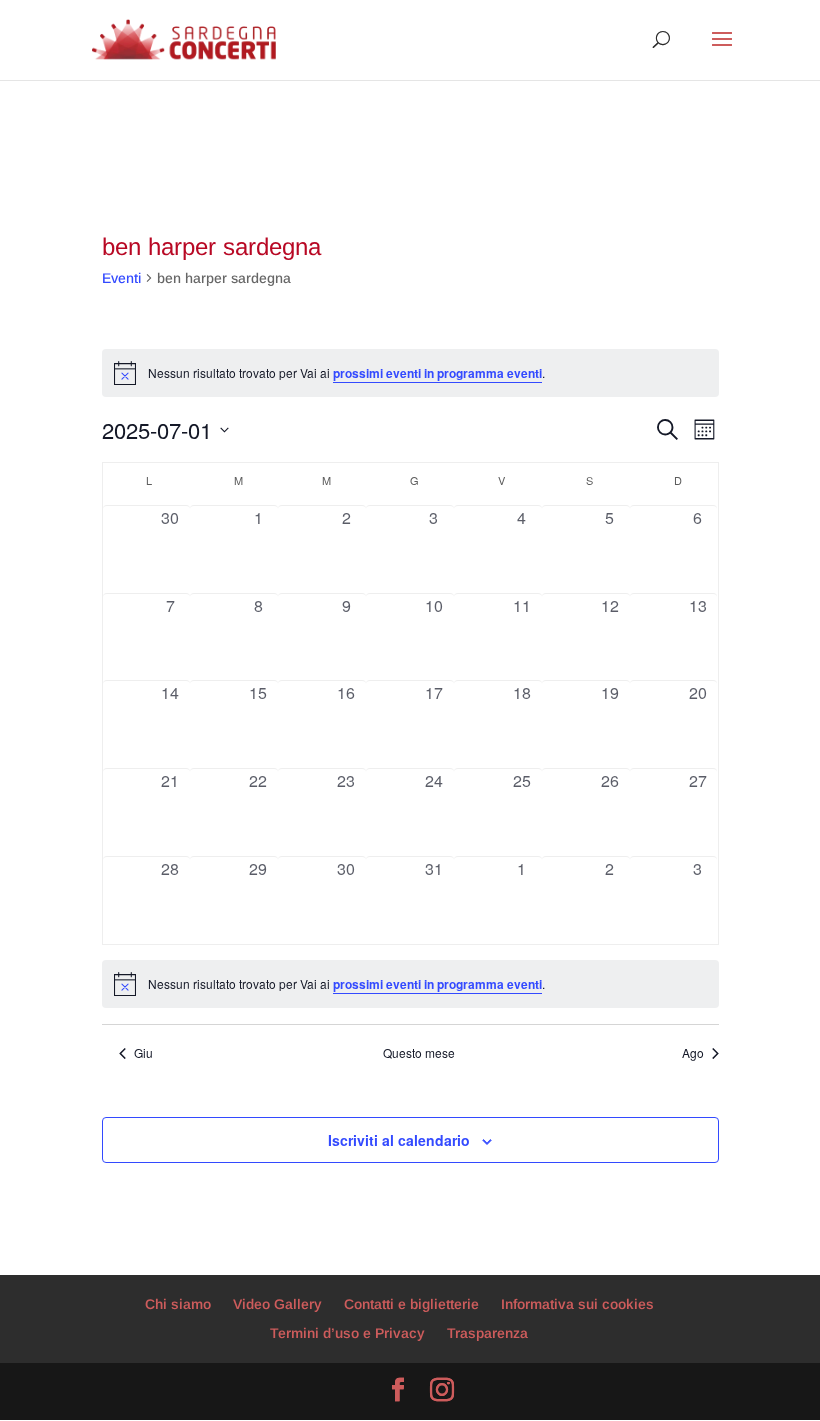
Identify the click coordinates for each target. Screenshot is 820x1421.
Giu (143, 1053)
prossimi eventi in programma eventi (437, 373)
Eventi (121, 278)
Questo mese (419, 1053)
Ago (693, 1053)
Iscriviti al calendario (399, 1140)
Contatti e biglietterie (411, 1304)
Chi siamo (178, 1304)
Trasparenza (487, 1333)
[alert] (410, 984)
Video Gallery (277, 1304)
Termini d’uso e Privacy (347, 1333)
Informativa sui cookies (577, 1304)
